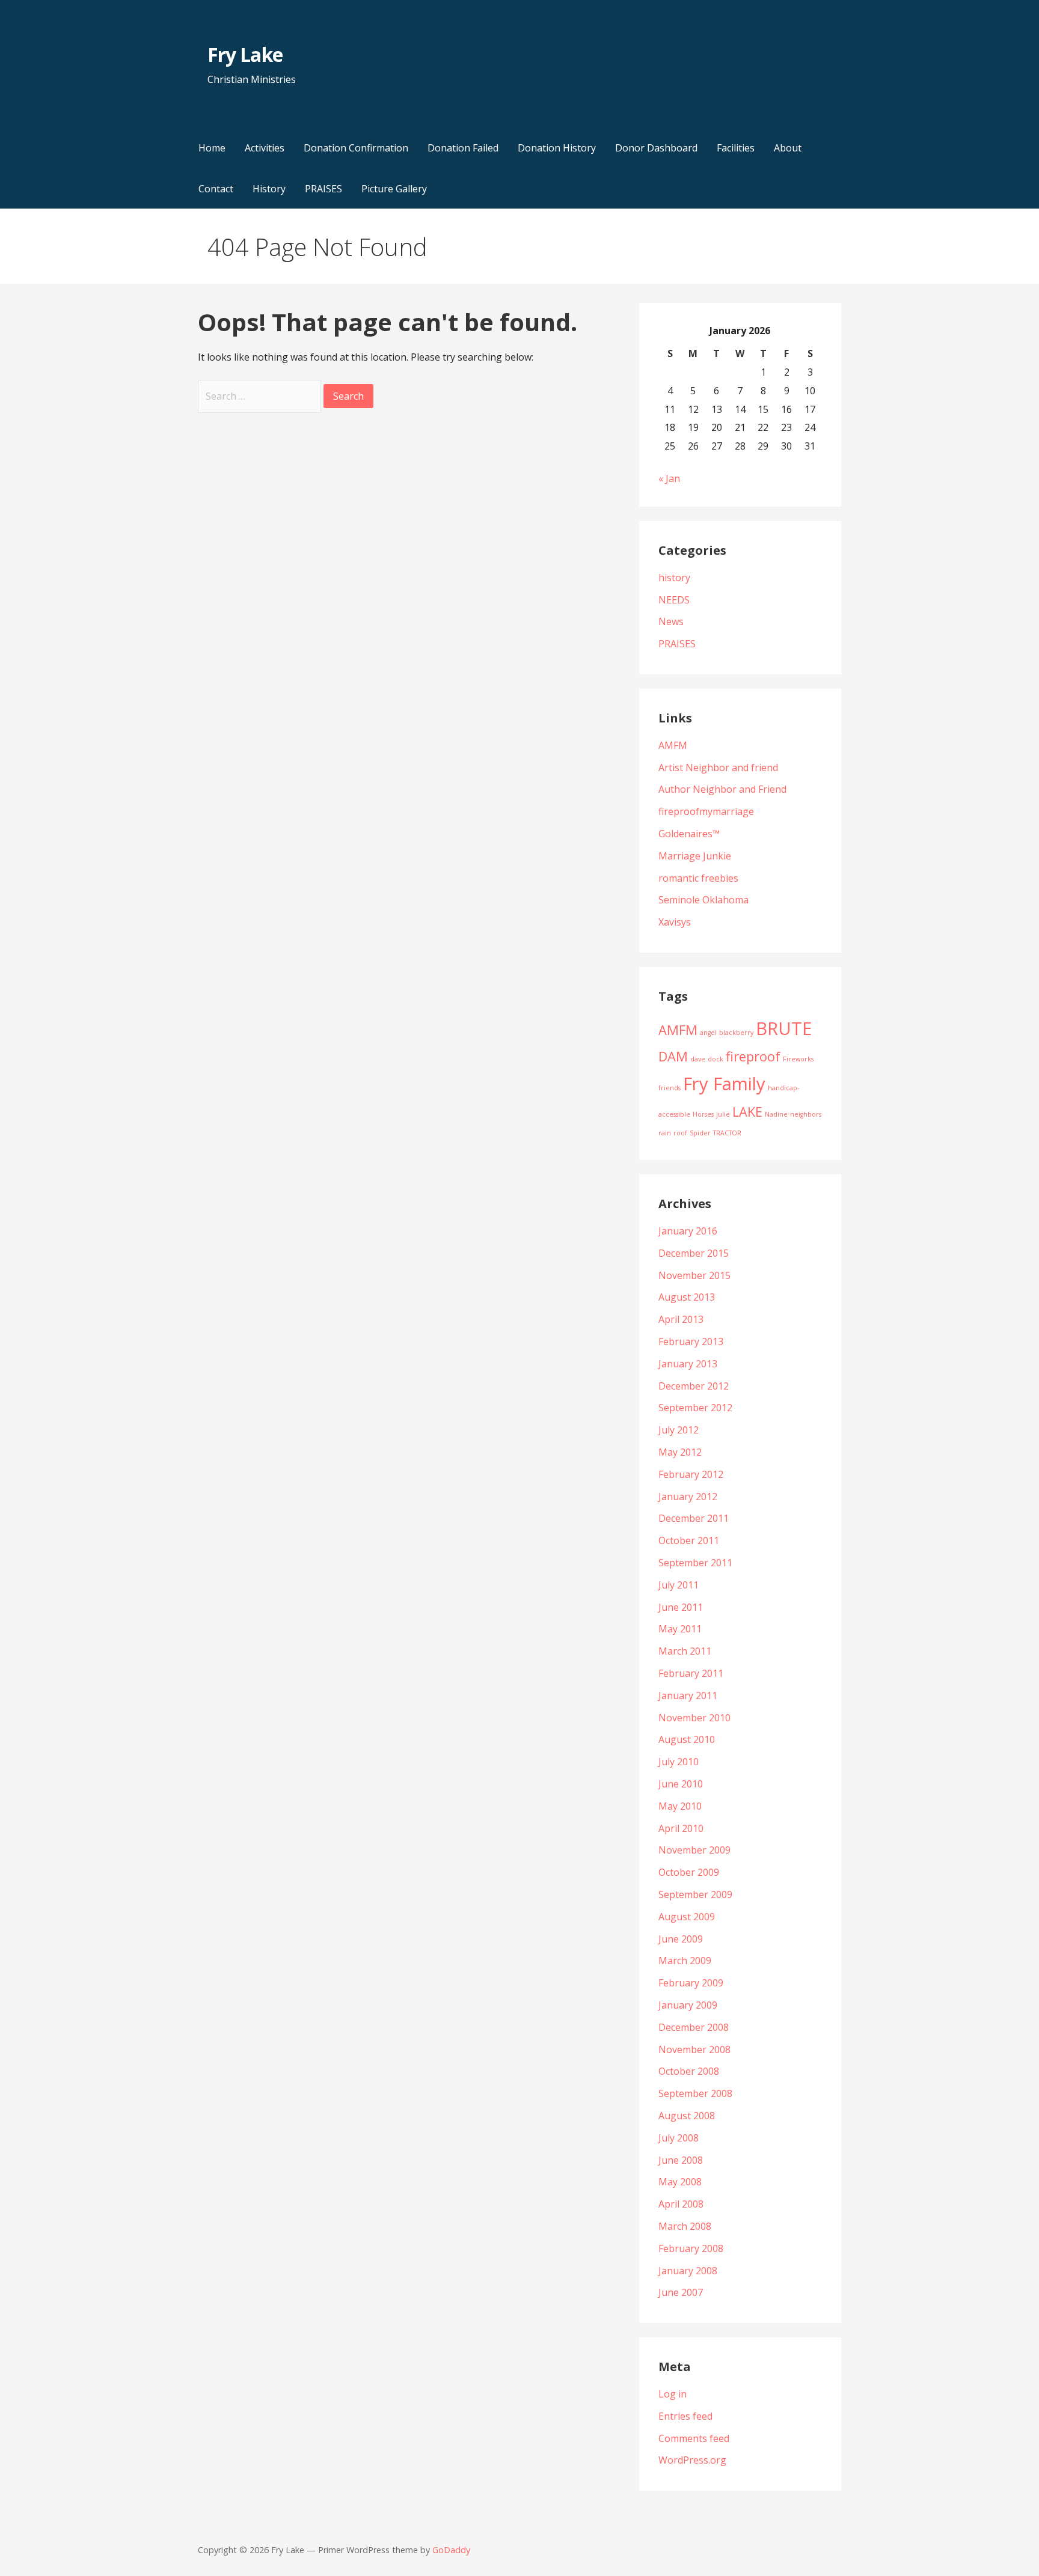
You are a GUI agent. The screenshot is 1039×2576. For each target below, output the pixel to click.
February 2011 (691, 1673)
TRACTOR (727, 1133)
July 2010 (679, 1762)
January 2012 (688, 1497)
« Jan (669, 478)
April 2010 (681, 1828)
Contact (216, 189)
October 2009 (689, 1872)
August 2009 (687, 1917)
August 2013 (687, 1297)
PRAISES (323, 189)
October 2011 (689, 1540)
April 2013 (681, 1319)
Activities (265, 148)
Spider (700, 1133)
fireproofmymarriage (706, 811)
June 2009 (681, 1939)
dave (698, 1059)
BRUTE (784, 1028)
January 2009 (688, 2005)
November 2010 (694, 1718)
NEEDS (674, 600)
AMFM (673, 745)
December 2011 (694, 1518)
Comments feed (694, 2438)
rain (665, 1133)
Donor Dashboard (656, 148)
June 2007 (681, 2292)
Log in (673, 2394)
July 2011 (679, 1585)
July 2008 (679, 2138)
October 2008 (689, 2071)
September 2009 (695, 1894)
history (674, 578)
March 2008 (685, 2226)
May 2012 (680, 1452)
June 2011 (681, 1607)
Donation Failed (463, 148)
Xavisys (675, 922)
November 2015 (694, 1275)
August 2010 (687, 1739)
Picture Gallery (394, 189)
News (671, 621)
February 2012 (691, 1474)
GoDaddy (451, 2550)
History (269, 189)
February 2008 (691, 2248)
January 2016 (688, 1231)
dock (716, 1059)
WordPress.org (692, 2460)
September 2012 (695, 1408)
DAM (673, 1056)
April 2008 (681, 2204)
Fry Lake (245, 54)
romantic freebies (698, 878)
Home (212, 148)
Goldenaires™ (689, 834)
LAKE (747, 1112)
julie (723, 1114)
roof (680, 1133)
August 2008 (687, 2116)
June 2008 (681, 2160)
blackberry (736, 1033)
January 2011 (688, 1695)
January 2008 (688, 2271)
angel (708, 1033)
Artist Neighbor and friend (718, 768)
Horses (703, 1114)
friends (670, 1088)
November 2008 (694, 2050)
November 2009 (694, 1850)
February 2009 (691, 1983)
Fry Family (724, 1084)
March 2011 (685, 1651)
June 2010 (681, 1784)
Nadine (776, 1114)
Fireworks (798, 1059)
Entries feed (685, 2416)
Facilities (736, 148)
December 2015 (694, 1253)
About (788, 148)
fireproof (753, 1056)
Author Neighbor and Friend (722, 789)
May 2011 (680, 1629)
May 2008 (680, 2182)
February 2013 (691, 1341)
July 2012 (679, 1430)
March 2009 (685, 1961)
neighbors (806, 1114)
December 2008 (694, 2027)
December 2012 (694, 1386)
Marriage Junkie (695, 856)
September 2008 (695, 2093)
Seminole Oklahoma (703, 900)
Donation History (557, 148)
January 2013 (688, 1364)
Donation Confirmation (356, 148)
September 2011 (695, 1563)
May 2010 (680, 1806)
